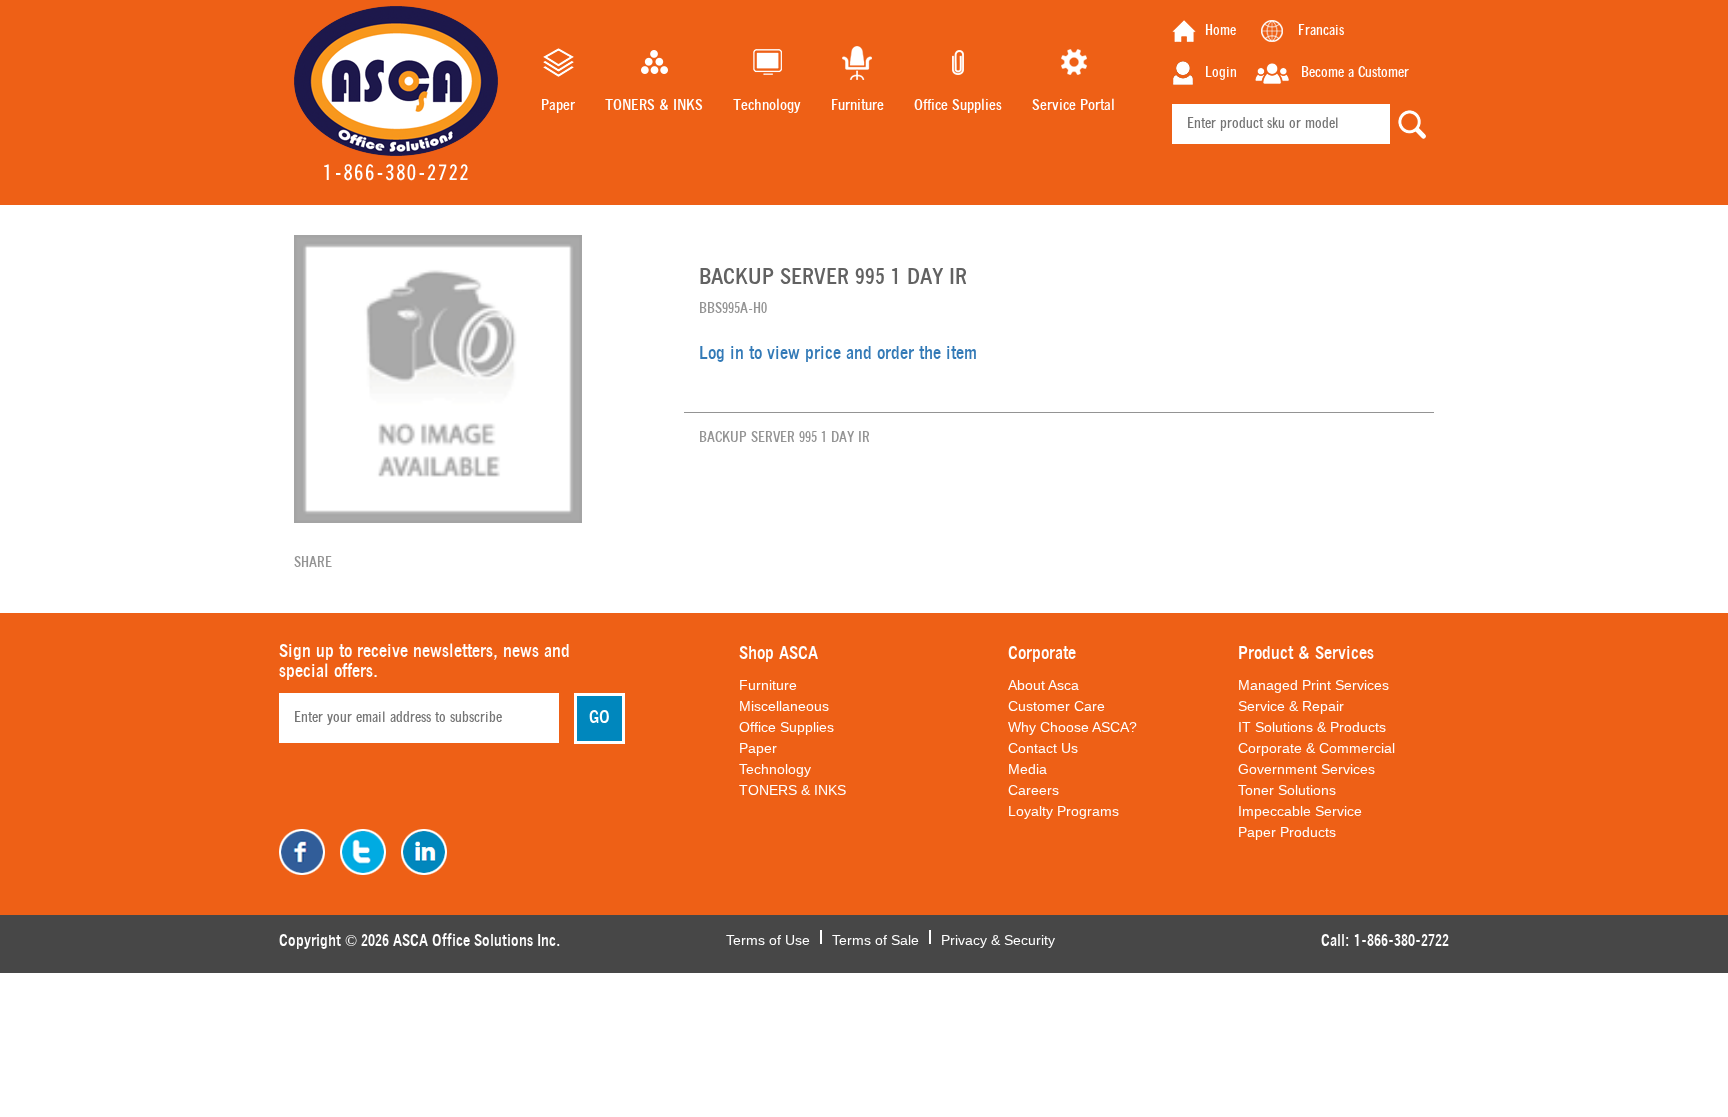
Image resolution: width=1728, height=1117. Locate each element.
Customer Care (1056, 706)
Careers (1033, 790)
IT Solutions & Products (1312, 727)
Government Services (1306, 769)
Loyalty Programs (1063, 811)
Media (1027, 769)
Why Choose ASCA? (1072, 727)
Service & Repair (1291, 706)
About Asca (1043, 685)
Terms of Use (768, 938)
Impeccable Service (1300, 811)
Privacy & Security (998, 938)
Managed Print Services (1313, 685)
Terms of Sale (875, 938)
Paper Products (1287, 832)
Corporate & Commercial (1316, 748)
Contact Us (1043, 748)
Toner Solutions (1287, 790)
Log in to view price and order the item (838, 354)
